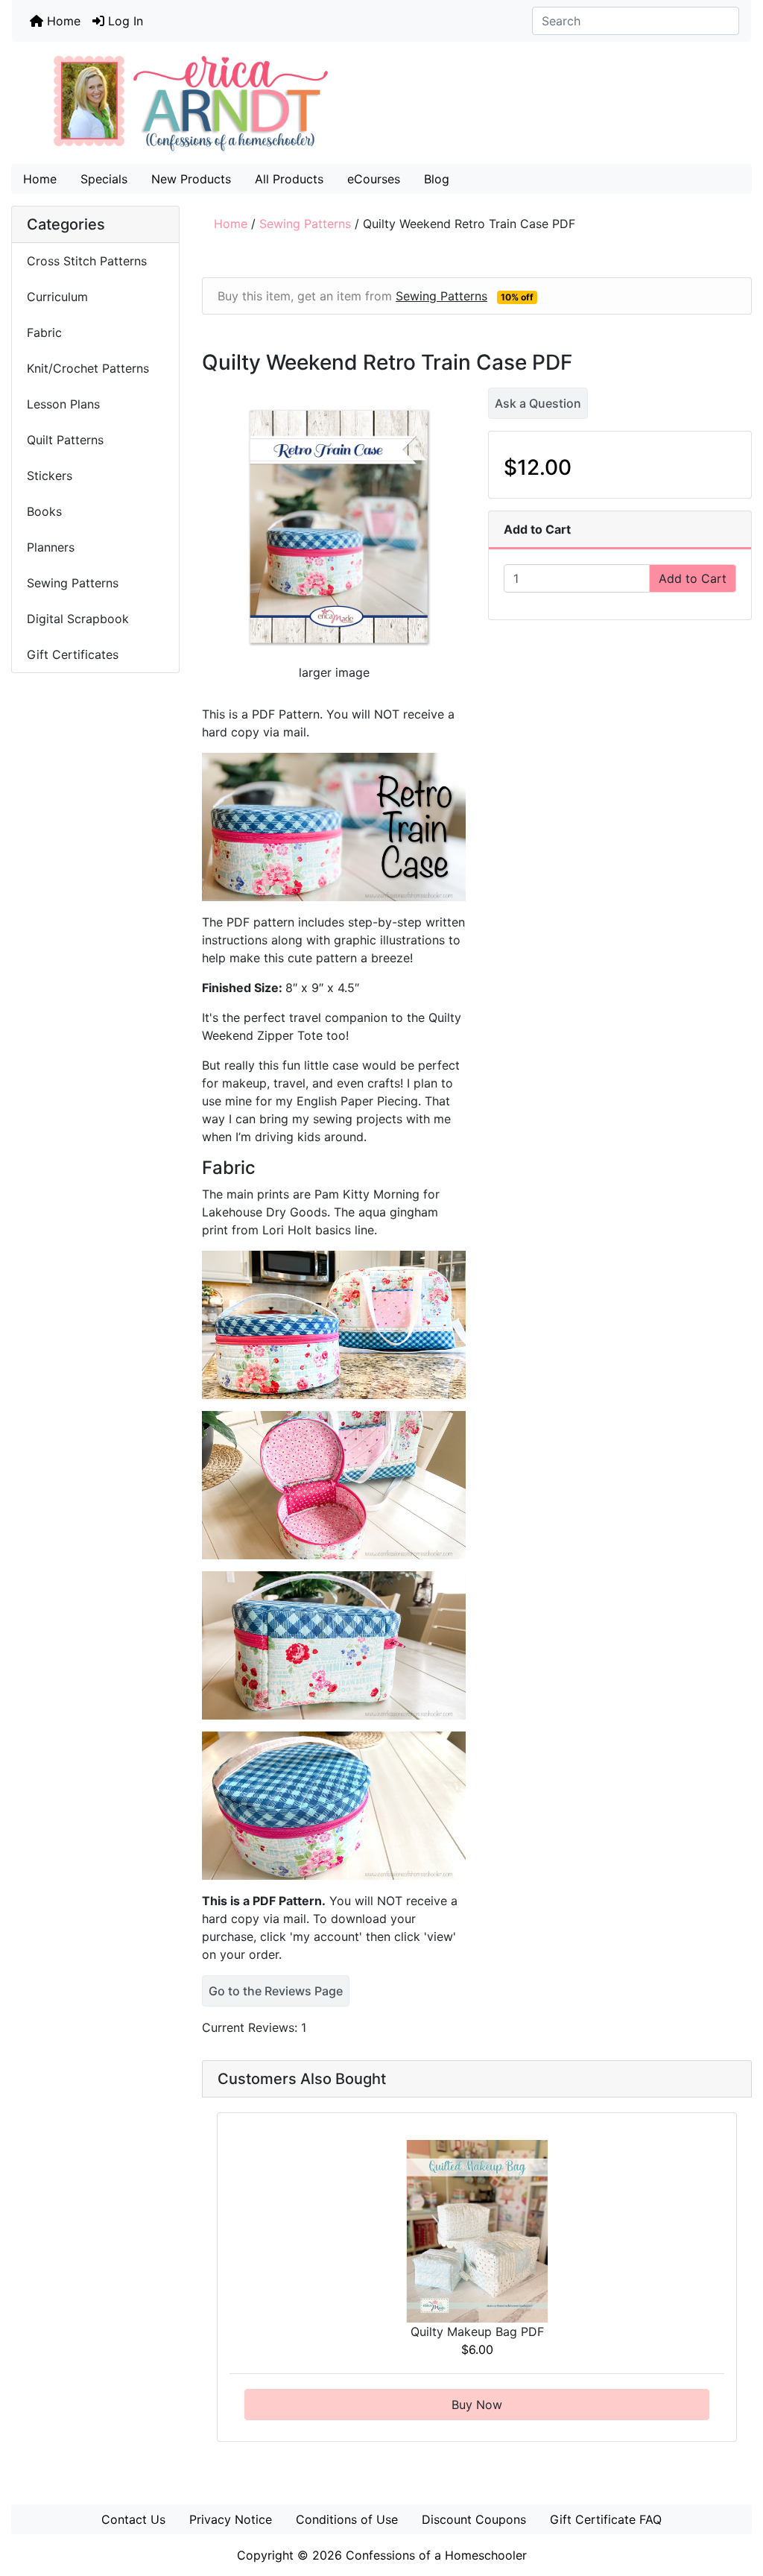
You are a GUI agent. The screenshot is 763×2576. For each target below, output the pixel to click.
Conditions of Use (347, 2519)
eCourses (374, 179)
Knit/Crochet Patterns (88, 368)
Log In (124, 21)
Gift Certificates (73, 654)
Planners (51, 547)
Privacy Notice (231, 2519)
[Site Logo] (381, 103)
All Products (289, 179)
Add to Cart (693, 578)
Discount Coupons (474, 2519)
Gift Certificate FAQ (606, 2519)
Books (44, 511)
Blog (437, 179)
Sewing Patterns (305, 224)
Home (62, 21)
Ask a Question (538, 403)
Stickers (50, 476)
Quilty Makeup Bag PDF (477, 2332)
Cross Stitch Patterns (87, 261)
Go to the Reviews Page (276, 1991)
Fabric (44, 332)
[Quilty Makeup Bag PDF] (477, 2230)
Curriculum (59, 297)
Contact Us (133, 2519)
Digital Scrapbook (80, 619)
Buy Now (477, 2405)
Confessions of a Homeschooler (436, 2555)
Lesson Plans (63, 404)
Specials (104, 179)
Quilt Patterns (65, 440)
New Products (191, 179)
